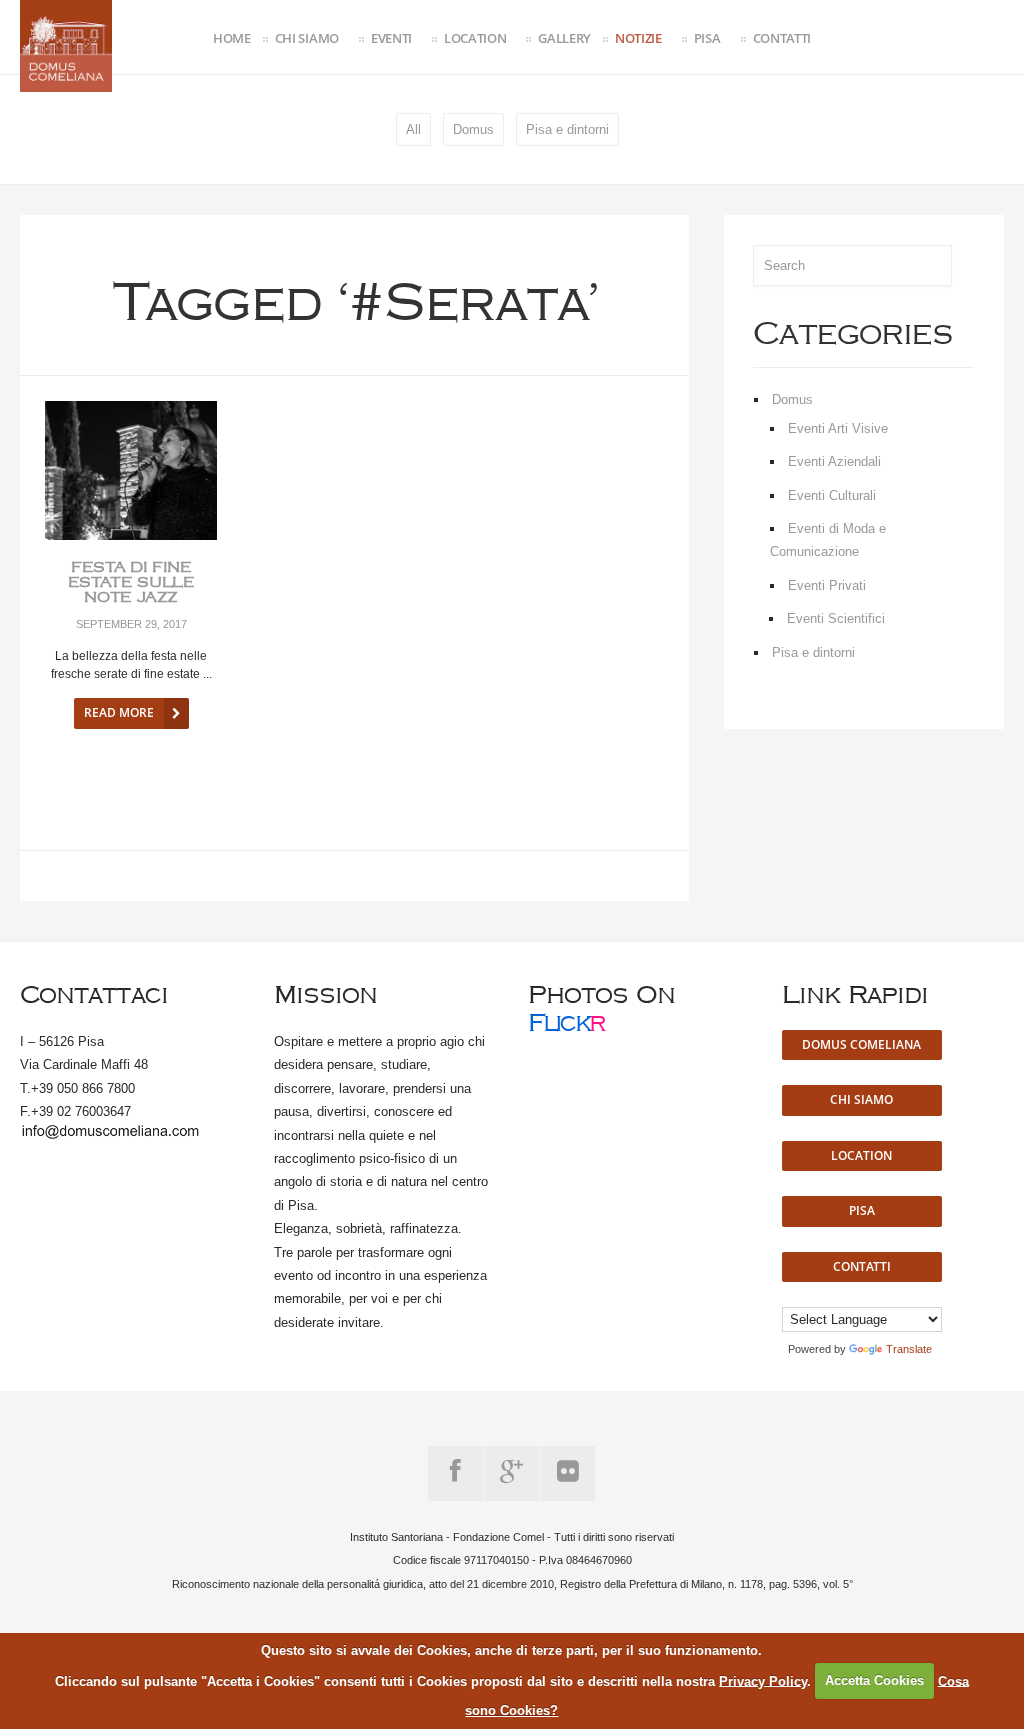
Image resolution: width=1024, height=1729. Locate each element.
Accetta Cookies (874, 1680)
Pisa (707, 38)
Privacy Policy (763, 1680)
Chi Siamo (307, 38)
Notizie (638, 38)
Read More (119, 712)
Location (475, 38)
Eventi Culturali (832, 495)
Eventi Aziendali (834, 461)
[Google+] (511, 1473)
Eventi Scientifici (836, 618)
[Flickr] (567, 1473)
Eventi (391, 38)
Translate (909, 1349)
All (413, 129)
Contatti (782, 38)
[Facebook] (455, 1473)
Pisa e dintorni (567, 129)
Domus (473, 129)
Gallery (564, 38)
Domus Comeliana (861, 1044)
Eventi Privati (827, 585)
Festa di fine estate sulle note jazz (131, 583)
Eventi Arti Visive (838, 428)
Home (232, 38)
